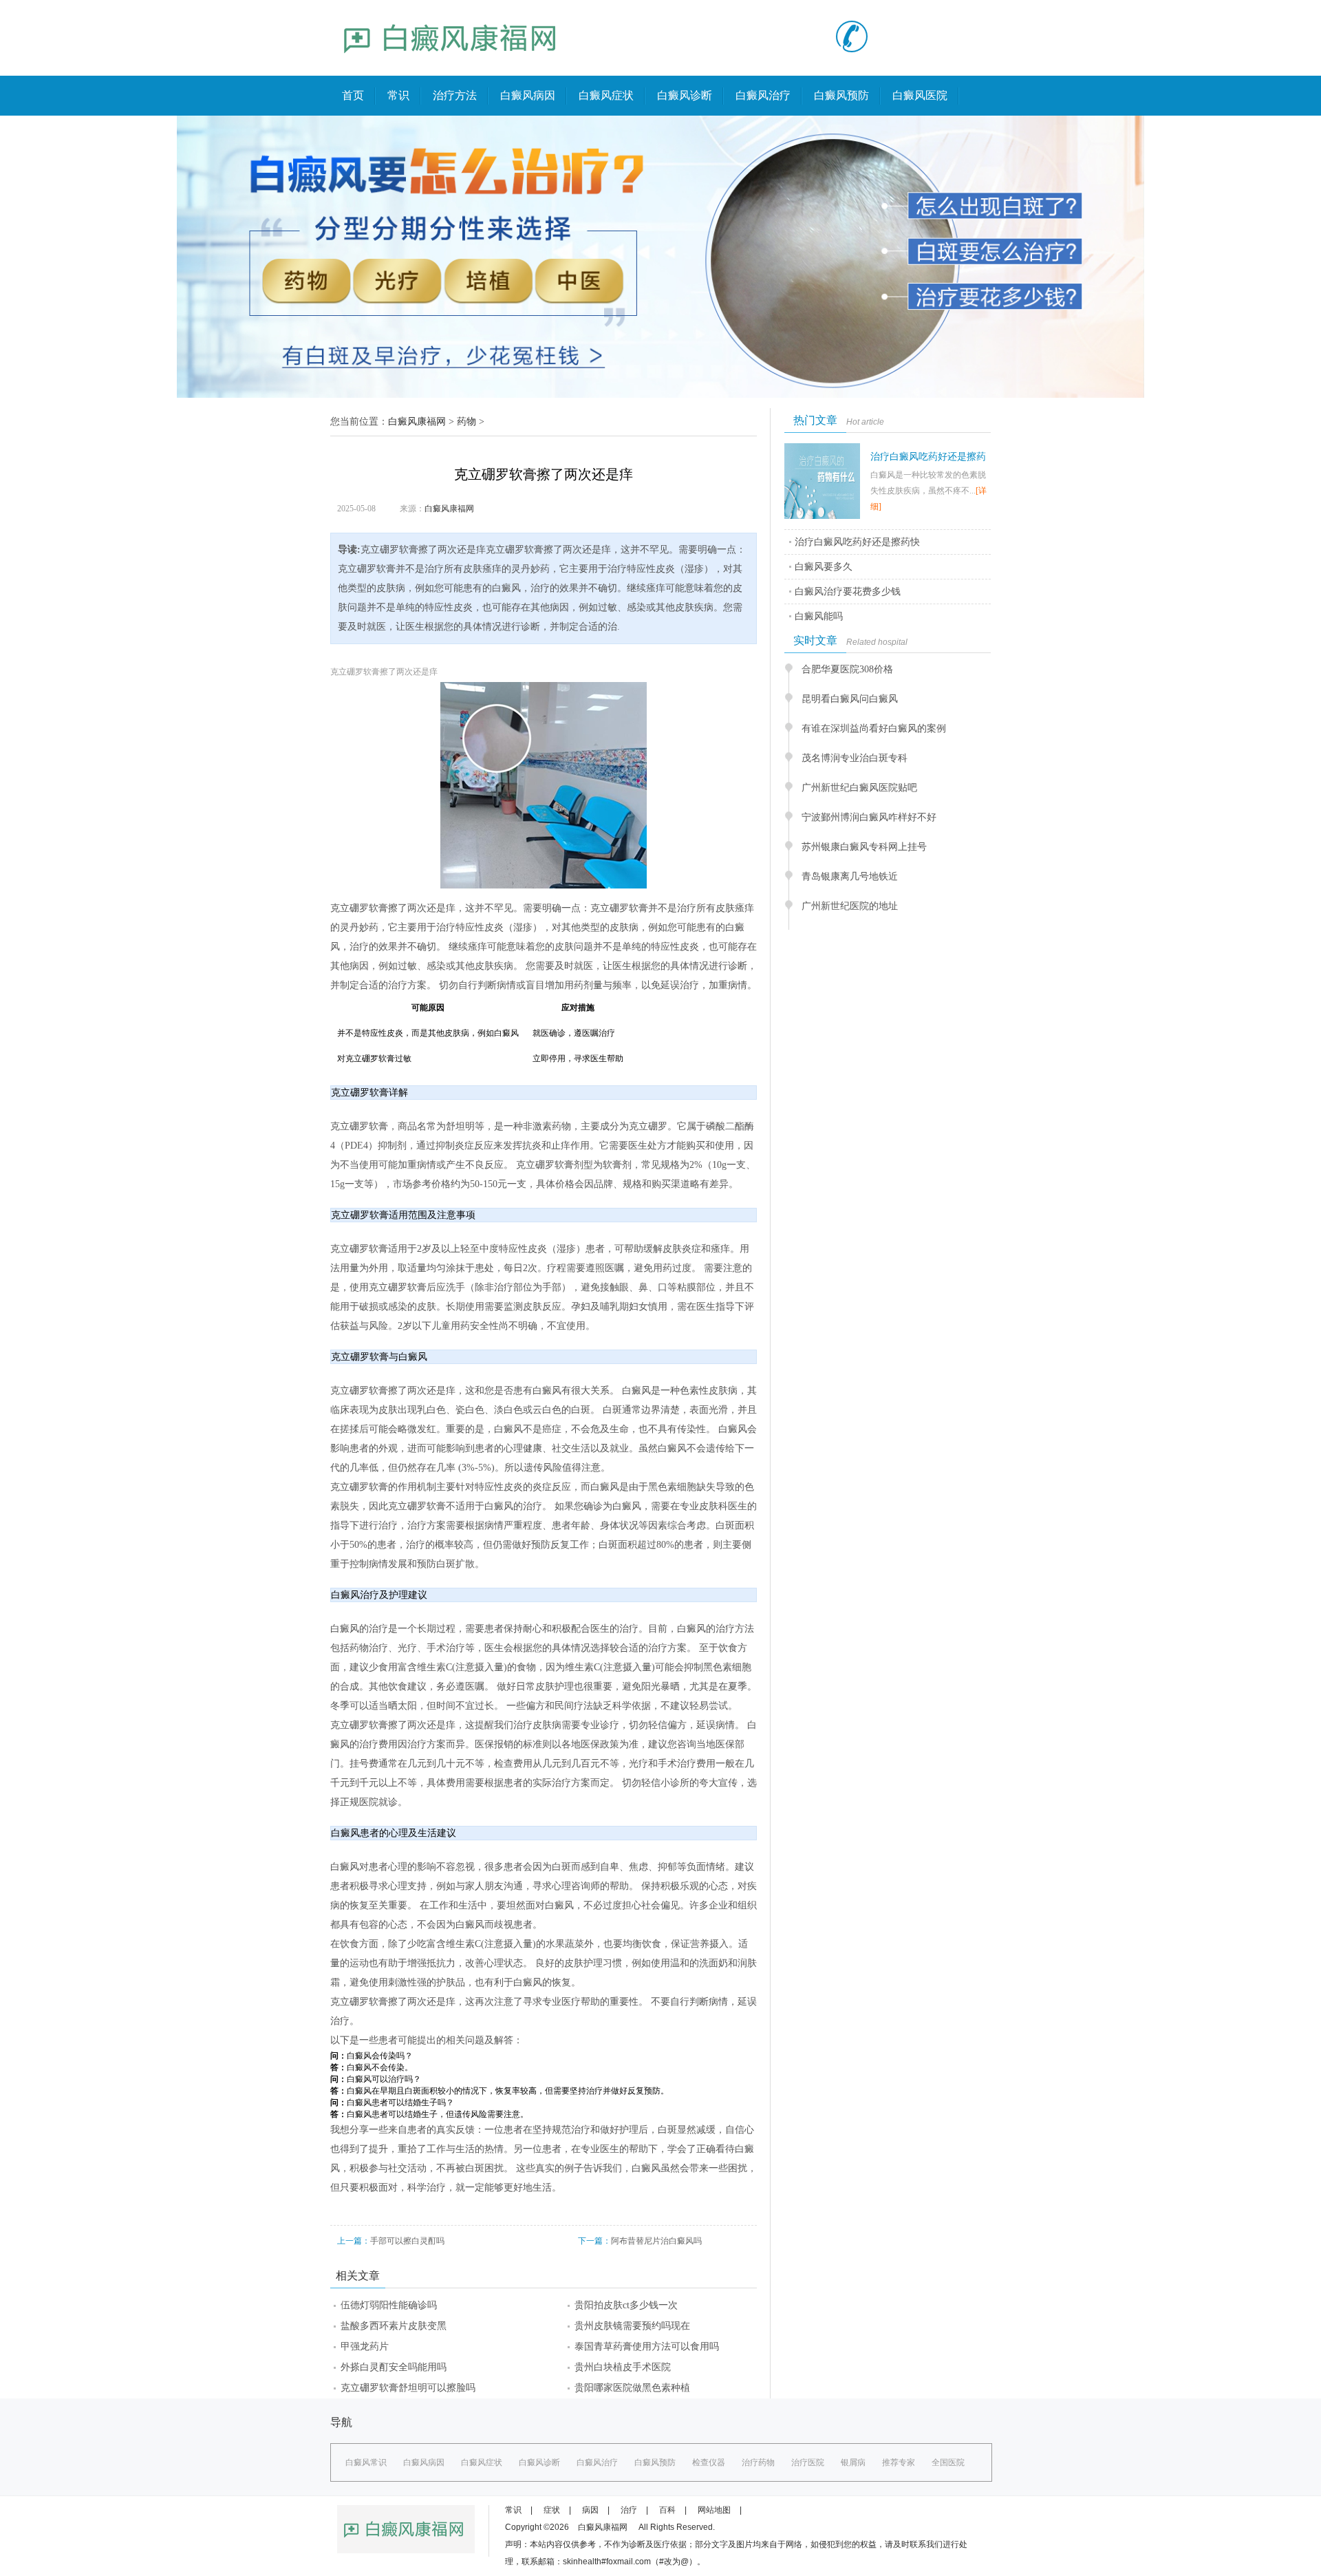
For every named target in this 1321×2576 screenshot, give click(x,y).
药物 (466, 422)
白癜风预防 (841, 95)
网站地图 (714, 2510)
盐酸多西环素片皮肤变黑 (394, 2326)
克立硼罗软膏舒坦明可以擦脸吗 (408, 2388)
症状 (552, 2510)
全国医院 (948, 2462)
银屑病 (853, 2462)
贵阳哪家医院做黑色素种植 (632, 2388)
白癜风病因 (528, 95)
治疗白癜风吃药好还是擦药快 (857, 542)
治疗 (629, 2510)
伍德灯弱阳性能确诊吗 (389, 2305)
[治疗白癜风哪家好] (451, 66)
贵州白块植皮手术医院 (623, 2367)
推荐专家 (899, 2462)
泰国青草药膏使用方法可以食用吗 (647, 2346)
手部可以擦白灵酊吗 (407, 2241)
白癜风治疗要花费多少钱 (848, 592)
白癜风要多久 (824, 567)
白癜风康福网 (417, 422)
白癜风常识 (366, 2462)
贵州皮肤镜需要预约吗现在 (632, 2326)
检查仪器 (709, 2462)
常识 (398, 95)
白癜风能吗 (819, 616)
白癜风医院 (920, 95)
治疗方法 (455, 95)
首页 (353, 95)
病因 (590, 2510)
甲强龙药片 (365, 2346)
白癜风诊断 (685, 95)
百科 (667, 2510)
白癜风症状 (606, 95)
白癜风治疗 (763, 95)
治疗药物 (758, 2462)
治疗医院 (808, 2462)
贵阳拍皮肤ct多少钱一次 (626, 2305)
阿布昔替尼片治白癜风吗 (656, 2241)
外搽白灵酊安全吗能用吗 (394, 2367)
